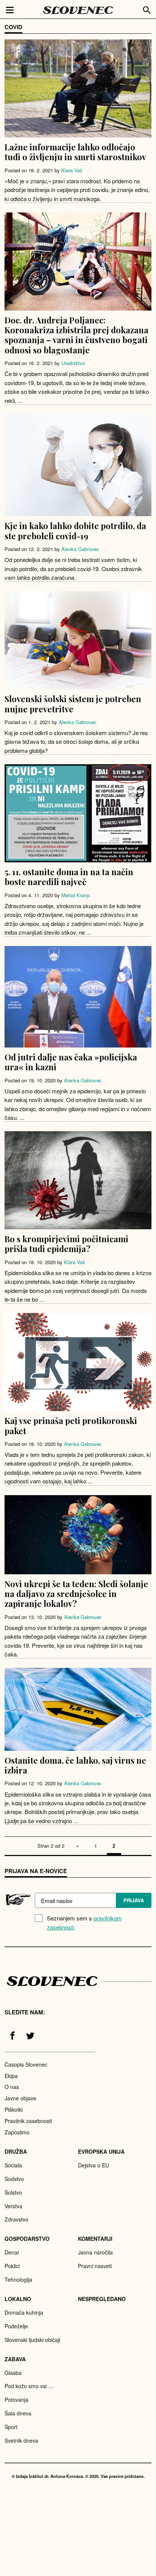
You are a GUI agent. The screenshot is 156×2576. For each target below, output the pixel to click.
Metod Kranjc (76, 895)
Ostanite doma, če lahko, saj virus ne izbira (75, 1765)
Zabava (15, 2359)
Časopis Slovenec (26, 2064)
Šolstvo (13, 2192)
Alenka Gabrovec (80, 549)
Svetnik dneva (21, 2440)
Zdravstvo (16, 2219)
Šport (11, 2427)
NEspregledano (102, 2299)
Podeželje (16, 2326)
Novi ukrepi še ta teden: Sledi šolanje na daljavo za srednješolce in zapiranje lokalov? (76, 1594)
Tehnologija (18, 2279)
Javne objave (20, 2098)
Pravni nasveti (95, 2266)
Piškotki (14, 2109)
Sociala (13, 2165)
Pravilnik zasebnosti (28, 2121)
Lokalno (18, 2299)
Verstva (13, 2206)
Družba (16, 2151)
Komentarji (95, 2239)
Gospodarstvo (27, 2239)
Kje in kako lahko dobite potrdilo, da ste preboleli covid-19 (75, 531)
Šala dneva (18, 2413)
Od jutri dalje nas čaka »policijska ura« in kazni (71, 1062)
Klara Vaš (72, 170)
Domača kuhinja (24, 2312)
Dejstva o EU (94, 2165)
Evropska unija (101, 2151)
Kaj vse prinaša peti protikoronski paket (71, 1425)
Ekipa (11, 2076)
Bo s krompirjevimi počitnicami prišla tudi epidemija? (66, 1244)
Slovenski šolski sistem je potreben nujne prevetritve (73, 704)
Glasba (13, 2373)
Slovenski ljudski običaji (32, 2340)
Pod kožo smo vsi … (29, 2386)
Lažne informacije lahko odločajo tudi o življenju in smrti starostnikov (75, 152)
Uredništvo (73, 363)
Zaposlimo (17, 2132)
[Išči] (147, 9)
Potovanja (16, 2400)
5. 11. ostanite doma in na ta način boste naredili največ (69, 877)
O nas (12, 2087)
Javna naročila (95, 2252)
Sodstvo (14, 2179)
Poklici (12, 2266)
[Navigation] (10, 9)
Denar (12, 2252)
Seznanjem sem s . (84, 1923)
